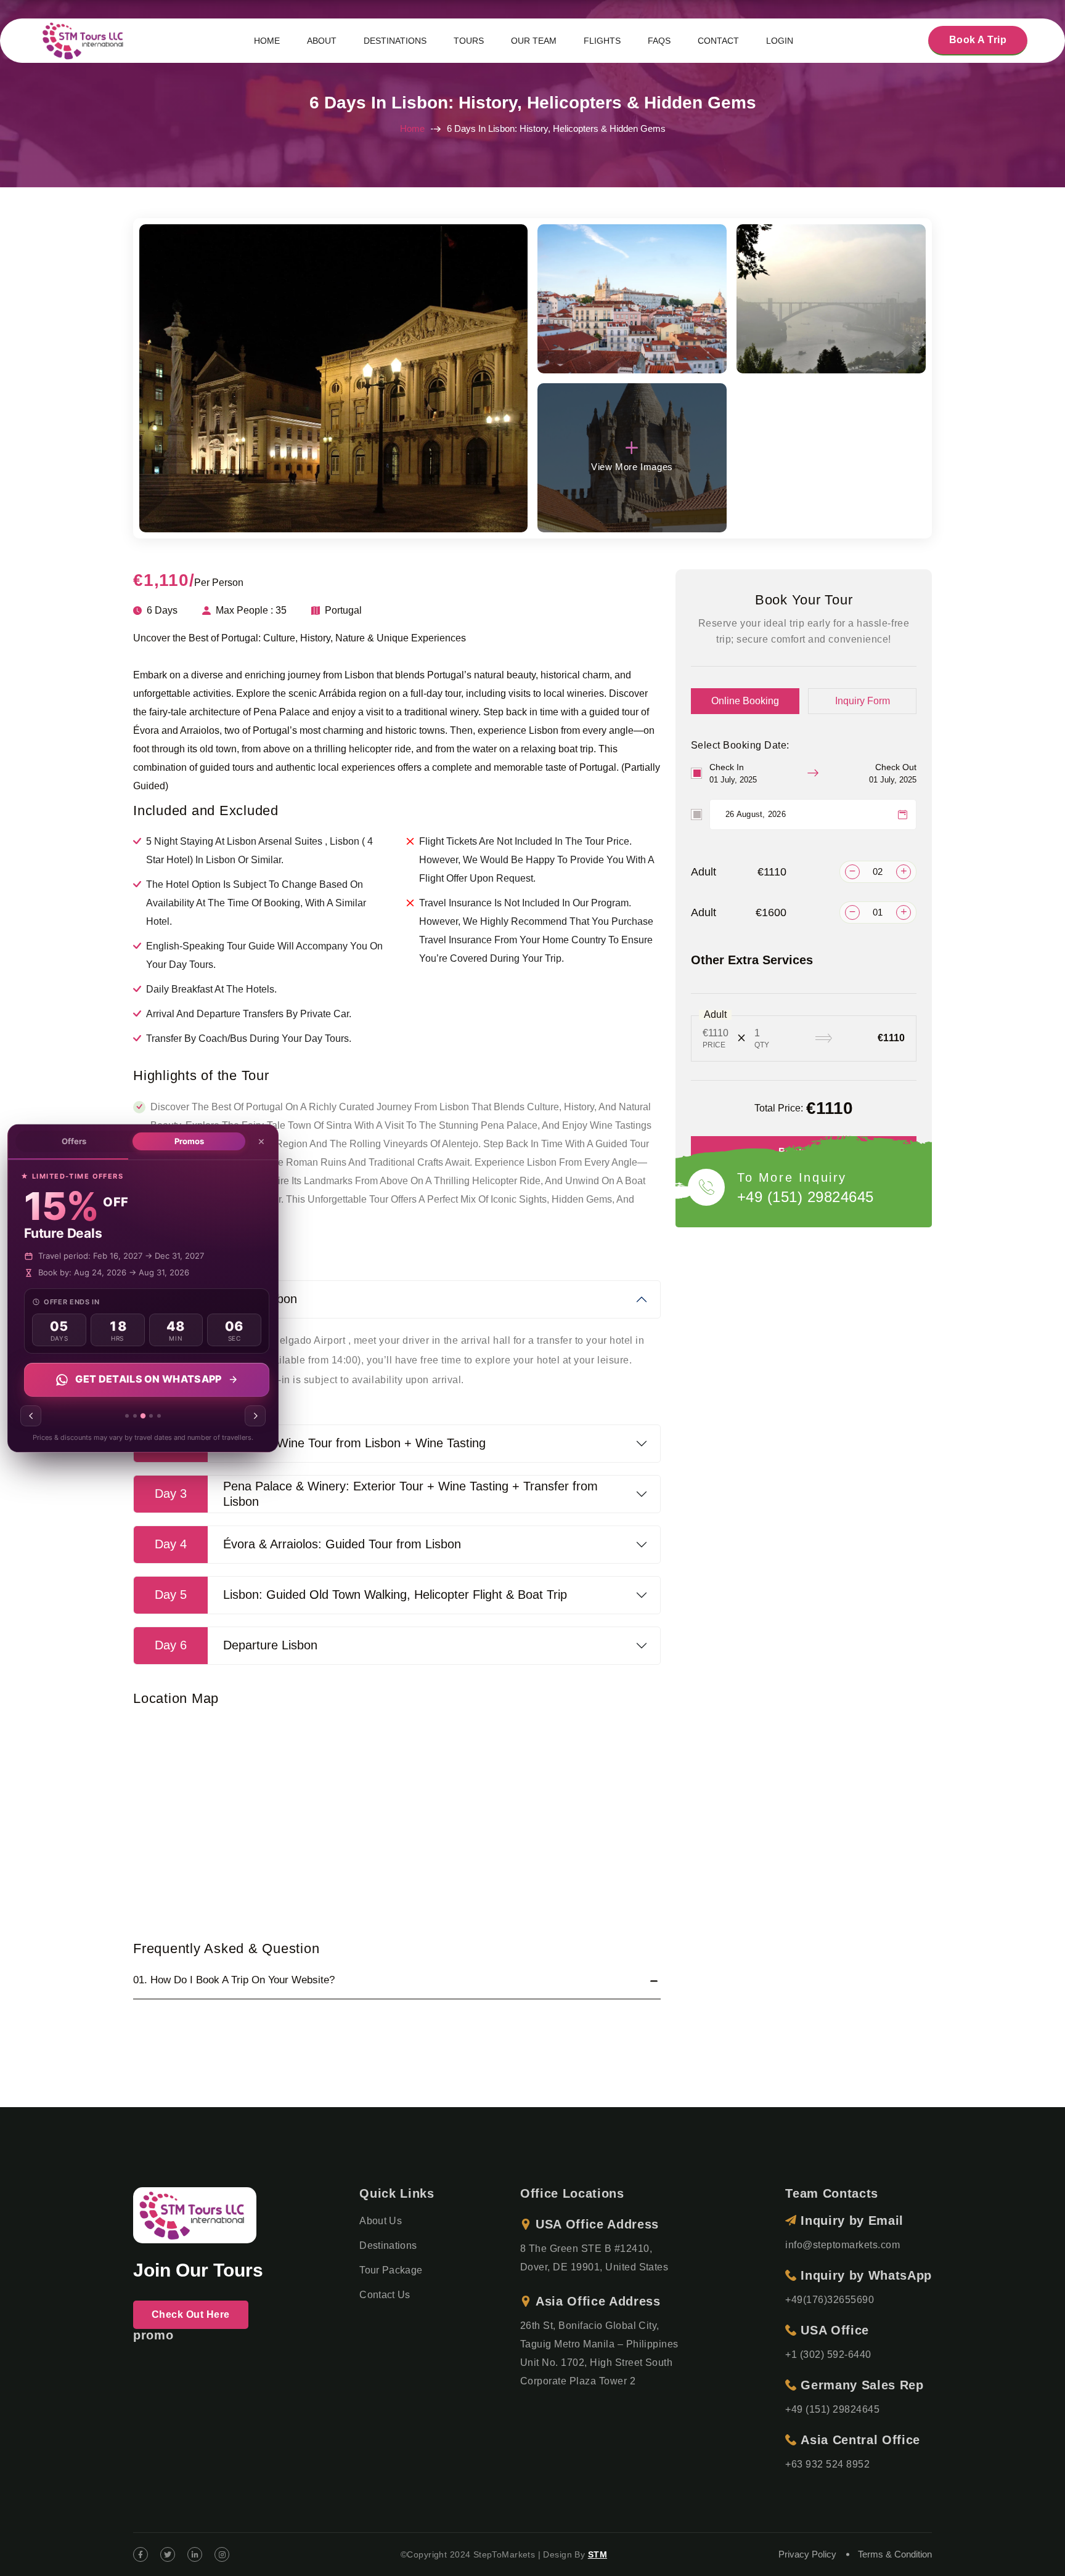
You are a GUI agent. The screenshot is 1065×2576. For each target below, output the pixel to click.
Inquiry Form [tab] (863, 701)
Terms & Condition (895, 2554)
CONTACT (718, 41)
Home (412, 128)
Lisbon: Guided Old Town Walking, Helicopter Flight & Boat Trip (361, 1595)
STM (598, 2554)
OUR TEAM (534, 41)
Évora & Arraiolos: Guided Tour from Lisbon (308, 1544)
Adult (739, 872)
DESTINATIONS (395, 41)
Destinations (388, 2245)
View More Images (632, 467)
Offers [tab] (74, 1141)
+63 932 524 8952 (827, 2464)
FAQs (659, 41)
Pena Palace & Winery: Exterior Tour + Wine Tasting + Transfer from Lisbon (376, 1494)
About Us (381, 2221)
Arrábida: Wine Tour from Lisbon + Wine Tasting (320, 1443)
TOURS (469, 41)
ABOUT (322, 41)
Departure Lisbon (236, 1645)
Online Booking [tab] (745, 701)
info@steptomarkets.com (843, 2245)
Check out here (191, 2314)
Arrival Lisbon (226, 1299)
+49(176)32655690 (830, 2300)
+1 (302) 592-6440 (828, 2355)
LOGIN (780, 41)
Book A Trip (978, 40)
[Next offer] (255, 1416)
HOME (267, 41)
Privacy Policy (807, 2554)
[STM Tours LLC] (85, 40)
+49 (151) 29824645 (806, 1197)
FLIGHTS (602, 41)
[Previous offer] (31, 1416)
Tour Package (391, 2270)
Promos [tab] (189, 1141)
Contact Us (385, 2295)
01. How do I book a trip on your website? (234, 1980)
